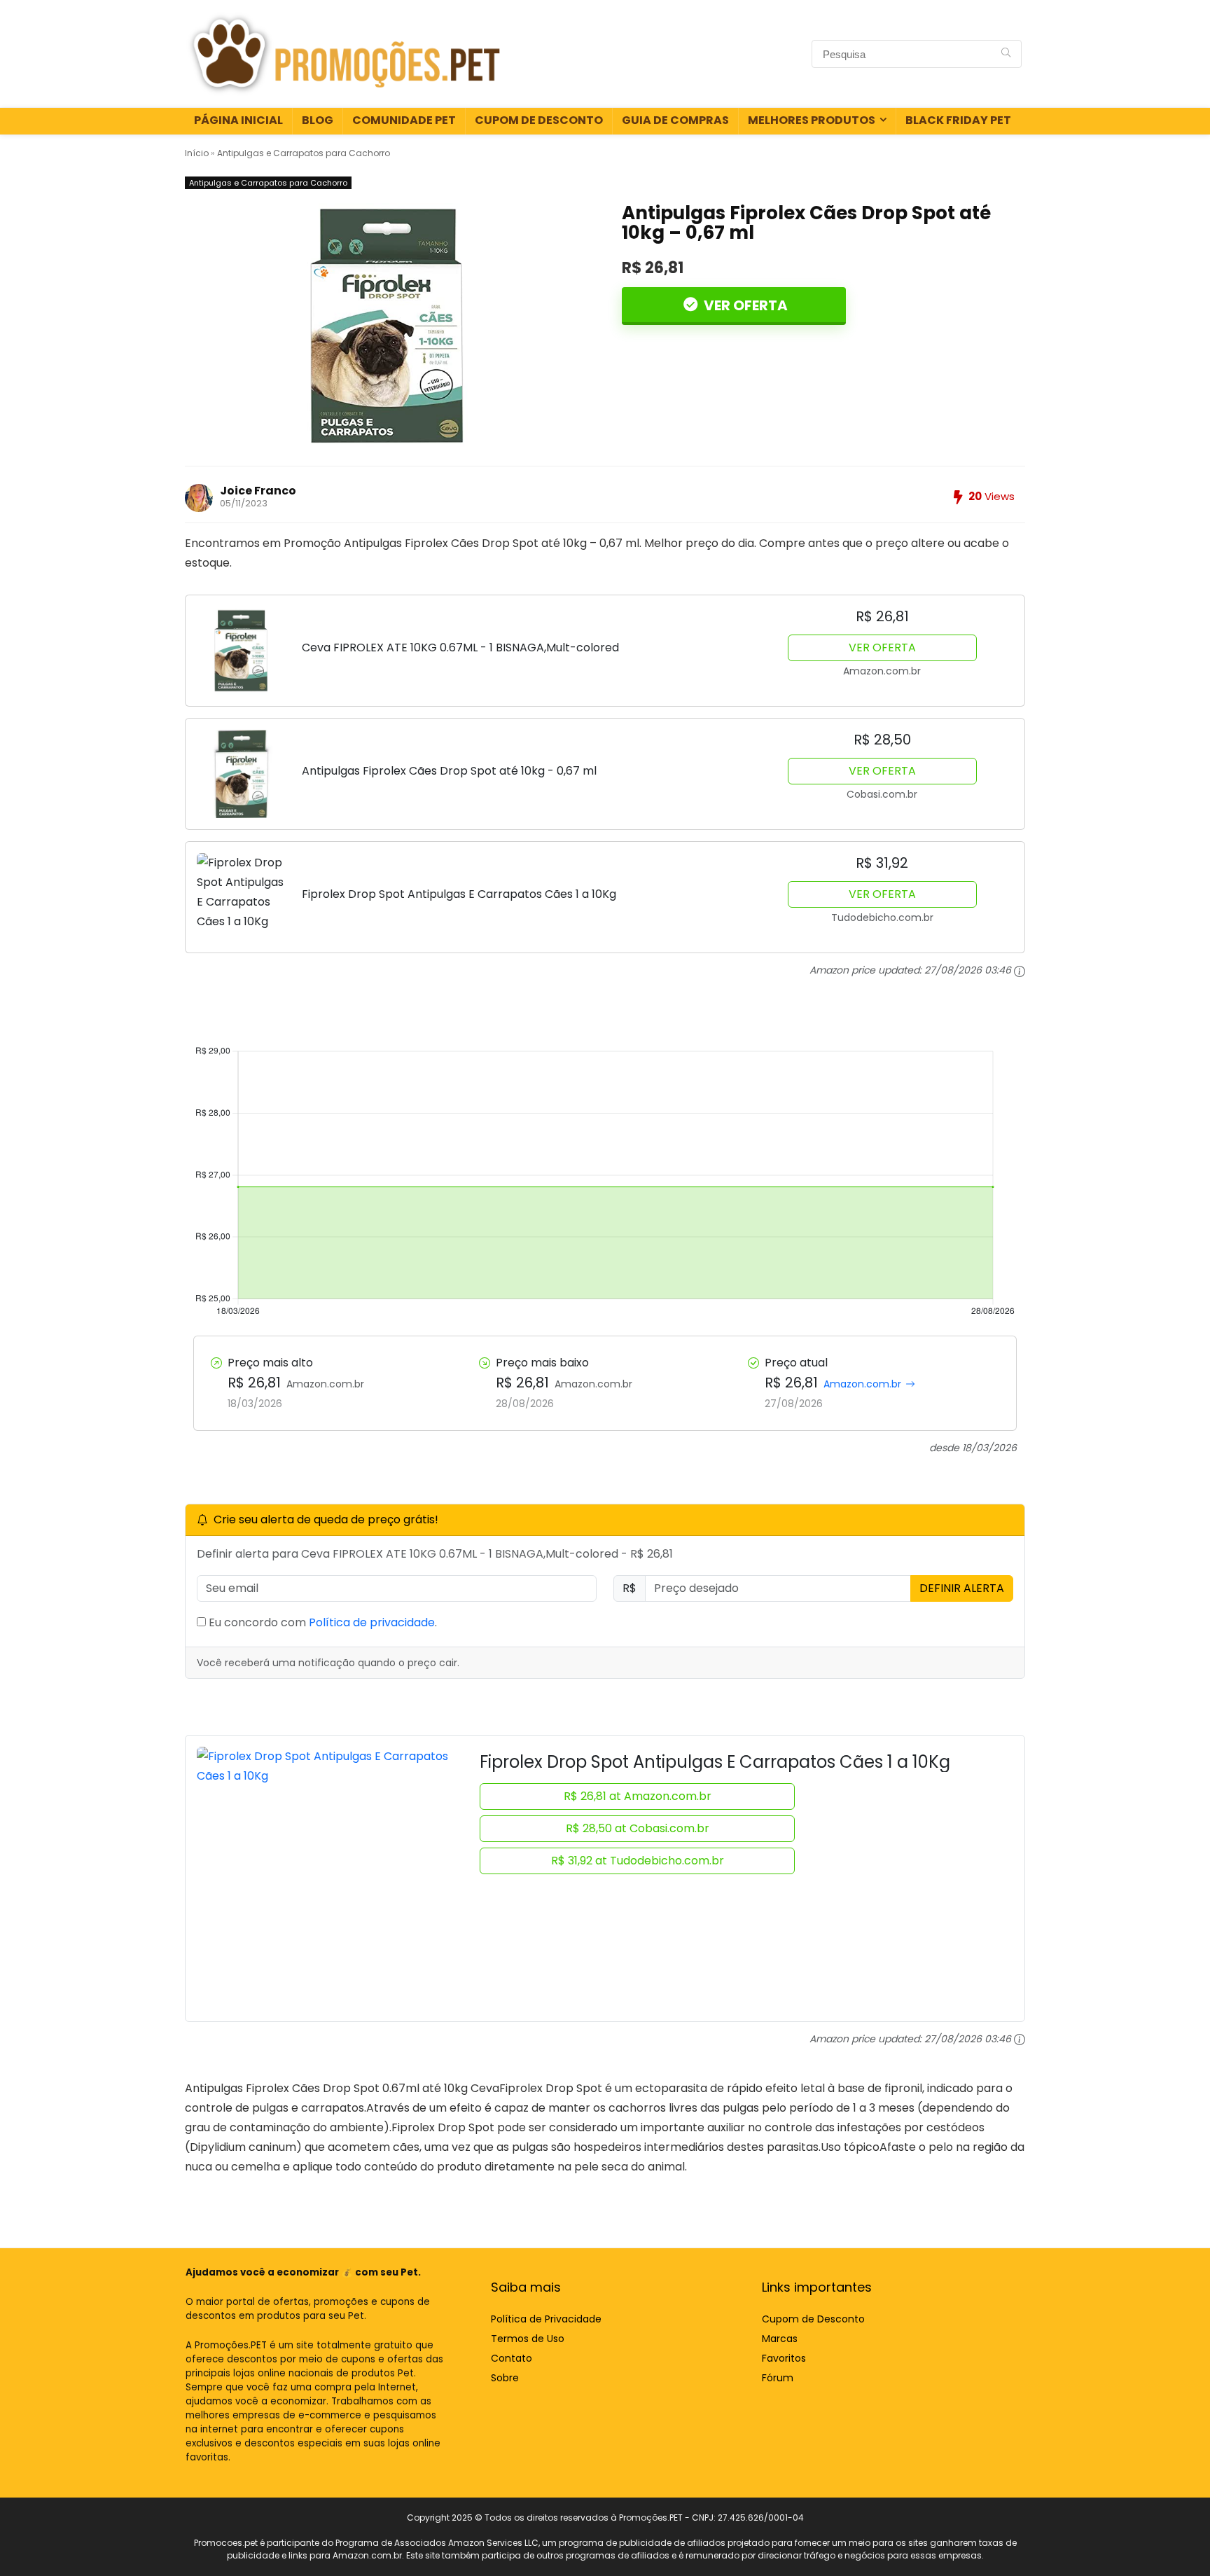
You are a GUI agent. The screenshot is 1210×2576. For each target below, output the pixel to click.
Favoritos (784, 2358)
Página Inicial (238, 120)
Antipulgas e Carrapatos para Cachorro (304, 153)
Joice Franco (258, 491)
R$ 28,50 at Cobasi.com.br (638, 1828)
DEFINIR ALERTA (962, 1588)
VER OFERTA (744, 305)
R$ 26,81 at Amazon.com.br (638, 1796)
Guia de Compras (675, 120)
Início (197, 153)
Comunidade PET (404, 120)
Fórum (778, 2378)
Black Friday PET (958, 120)
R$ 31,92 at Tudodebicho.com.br (638, 1861)
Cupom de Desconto (539, 120)
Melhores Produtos (812, 120)
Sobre (505, 2378)
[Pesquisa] (1006, 54)
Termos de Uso (528, 2339)
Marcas (780, 2339)
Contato (512, 2358)
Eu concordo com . (321, 1622)
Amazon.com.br (862, 1384)
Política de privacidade (372, 1622)
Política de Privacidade (546, 2319)
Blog (318, 120)
